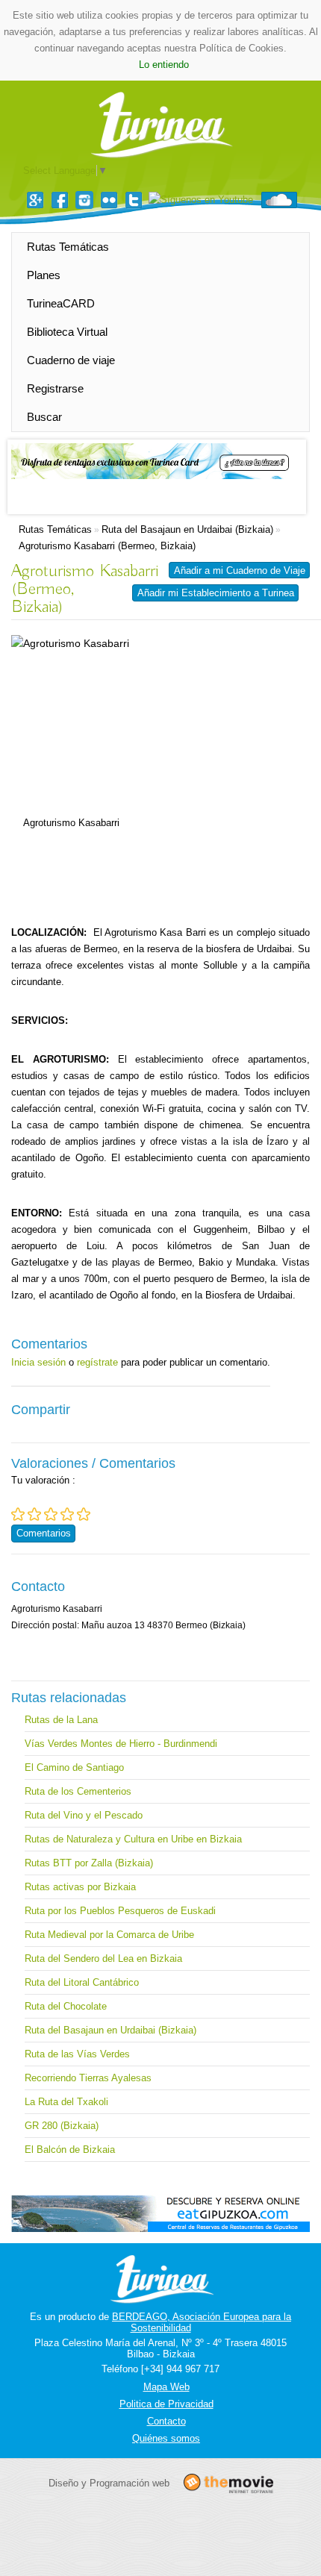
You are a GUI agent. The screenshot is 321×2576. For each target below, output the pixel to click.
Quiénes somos (166, 2438)
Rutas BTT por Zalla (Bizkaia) (89, 1863)
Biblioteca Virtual (67, 332)
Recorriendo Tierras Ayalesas (88, 2078)
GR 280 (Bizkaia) (62, 2126)
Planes (44, 275)
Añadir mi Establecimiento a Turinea (216, 593)
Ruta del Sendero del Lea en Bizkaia (103, 1958)
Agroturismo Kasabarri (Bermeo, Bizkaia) (107, 546)
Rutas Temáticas (68, 247)
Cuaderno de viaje (71, 360)
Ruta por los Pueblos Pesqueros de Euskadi (120, 1911)
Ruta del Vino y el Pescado (84, 1815)
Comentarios (44, 1533)
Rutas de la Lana (61, 1720)
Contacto (166, 2421)
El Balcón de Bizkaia (70, 2150)
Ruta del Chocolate (66, 2006)
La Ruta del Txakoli (66, 2102)
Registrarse (55, 388)
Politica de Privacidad (166, 2404)
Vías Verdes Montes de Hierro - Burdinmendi (121, 1744)
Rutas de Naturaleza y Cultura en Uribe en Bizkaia (133, 1839)
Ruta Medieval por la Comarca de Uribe (109, 1935)
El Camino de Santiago (74, 1767)
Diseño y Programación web (109, 2483)
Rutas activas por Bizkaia (80, 1887)
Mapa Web (166, 2387)
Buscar (44, 417)
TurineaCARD (61, 303)
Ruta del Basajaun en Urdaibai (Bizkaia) (187, 529)
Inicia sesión (38, 1362)
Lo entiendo (164, 65)
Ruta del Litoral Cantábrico (82, 1982)
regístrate (97, 1362)
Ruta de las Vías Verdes (77, 2054)
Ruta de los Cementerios (78, 1791)
